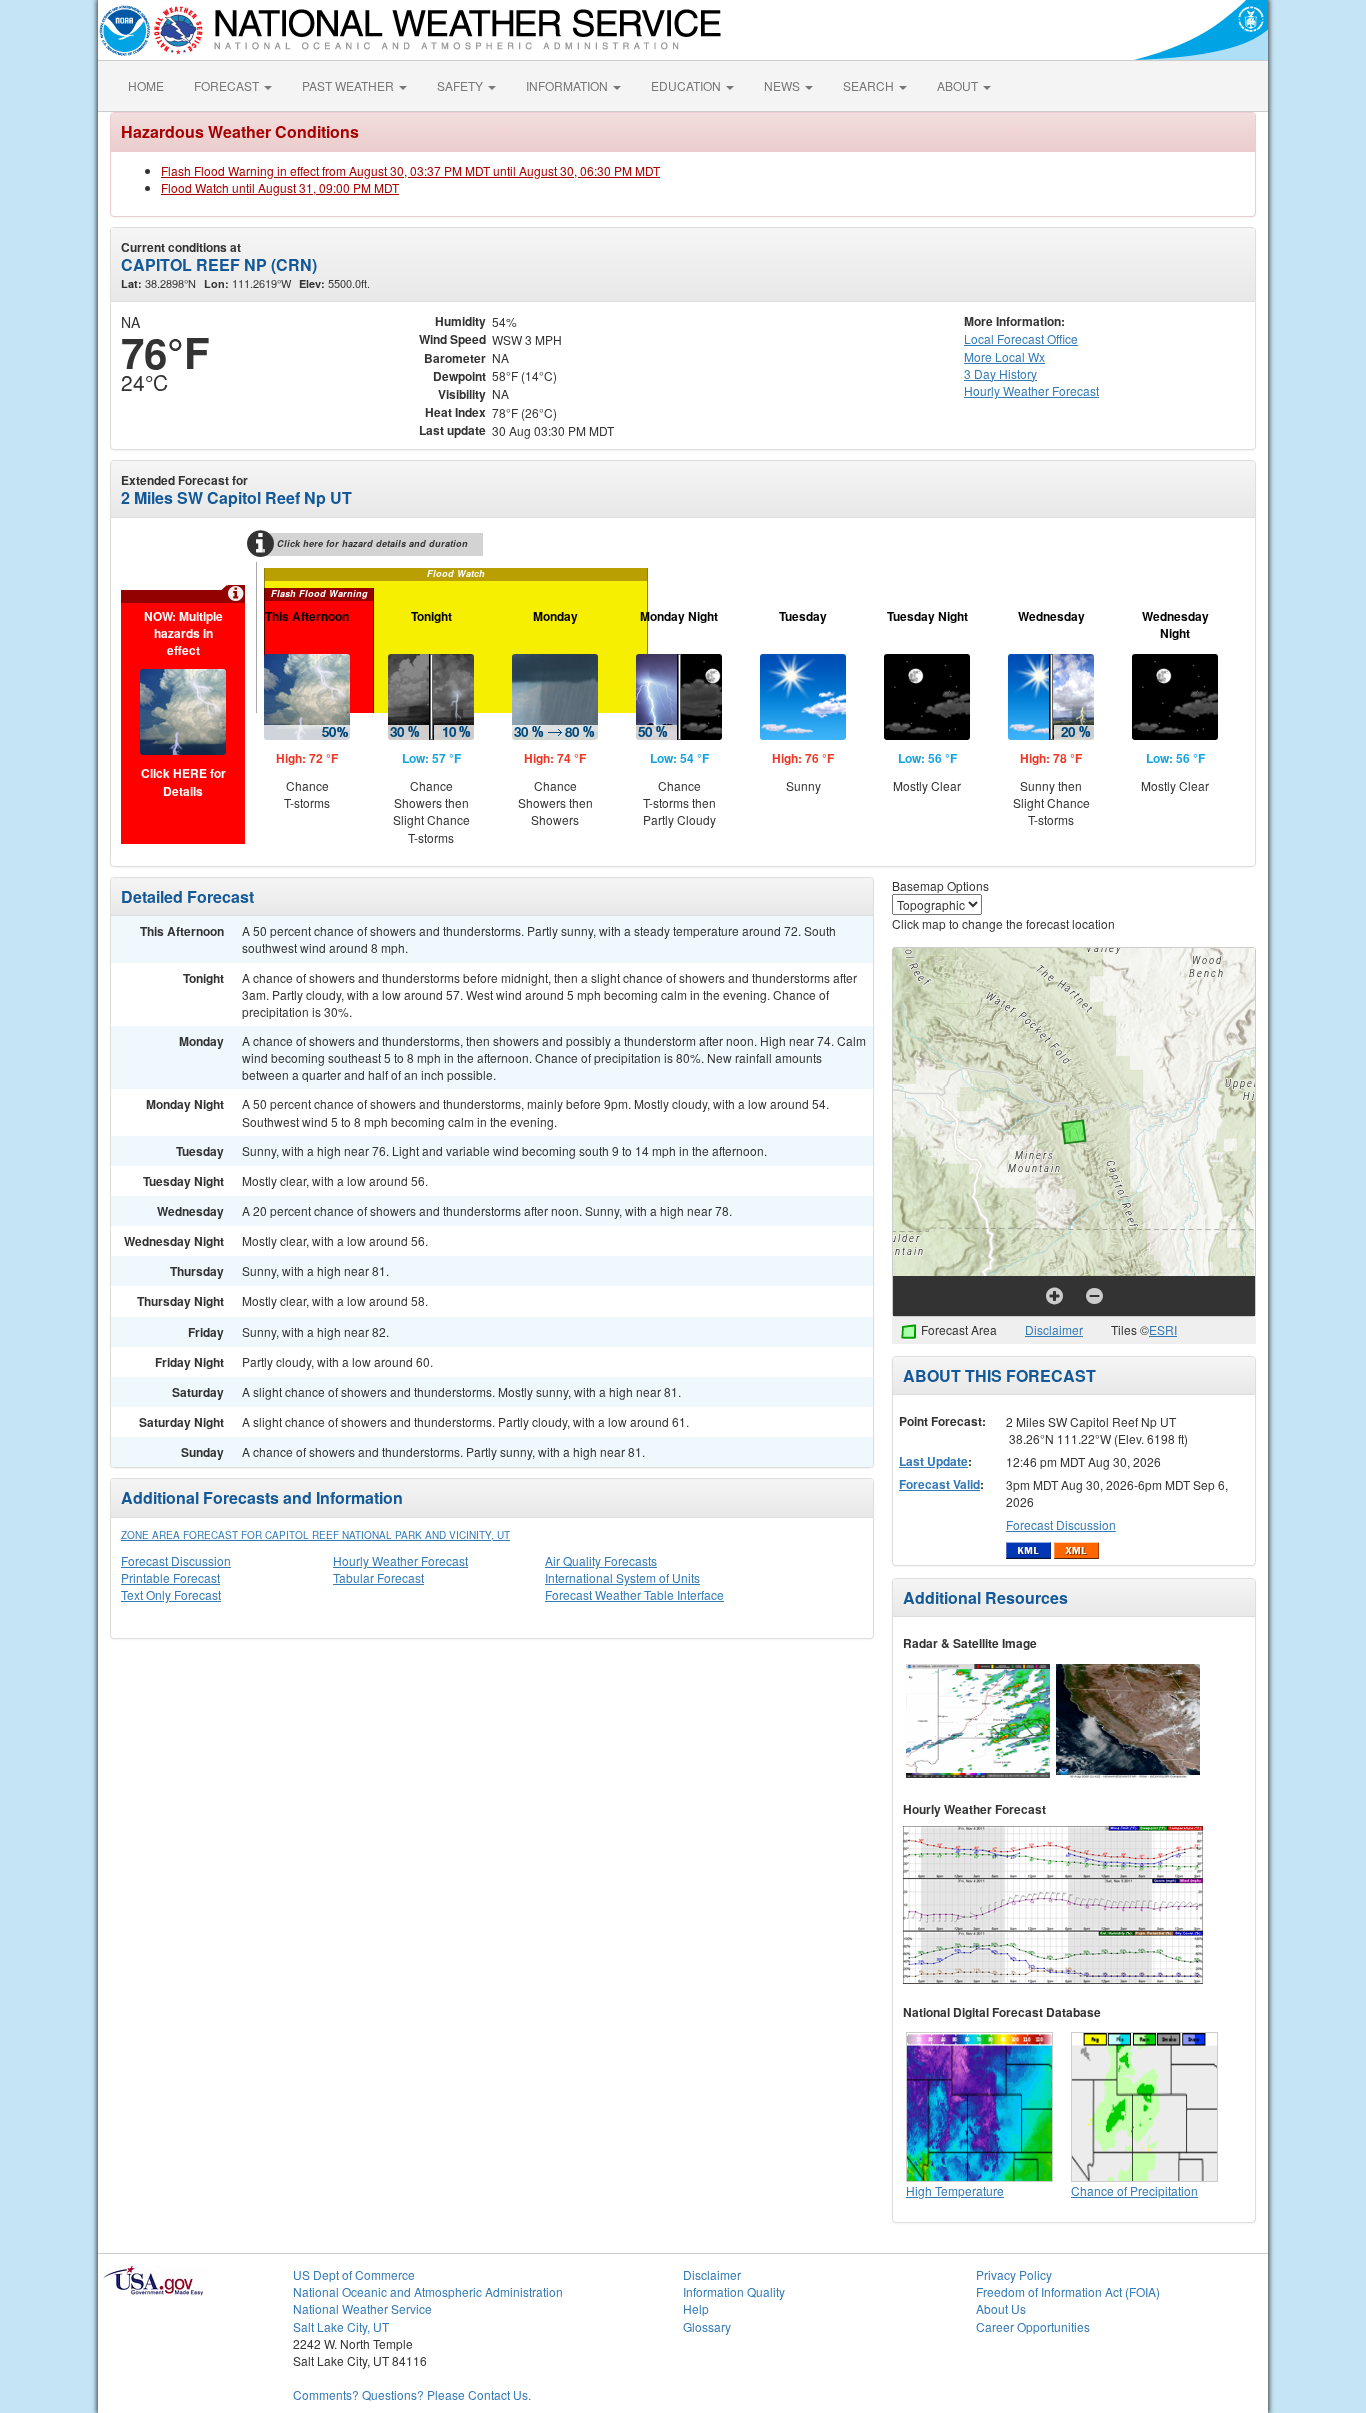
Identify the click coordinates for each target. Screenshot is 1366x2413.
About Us (1001, 2308)
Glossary (707, 2326)
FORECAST (228, 85)
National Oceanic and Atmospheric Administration (428, 2291)
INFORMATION (568, 85)
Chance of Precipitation (1134, 2190)
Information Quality (734, 2291)
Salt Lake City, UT (341, 2326)
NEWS (783, 85)
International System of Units (622, 1577)
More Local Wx (1004, 356)
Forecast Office (1021, 338)
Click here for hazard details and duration (372, 543)
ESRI (1163, 1329)
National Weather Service (362, 2308)
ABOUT (959, 85)
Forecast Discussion (176, 1560)
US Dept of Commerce (354, 2274)
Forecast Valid (939, 1484)
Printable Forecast (170, 1577)
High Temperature (955, 2190)
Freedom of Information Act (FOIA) (1068, 2291)
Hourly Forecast (1031, 390)
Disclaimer (1054, 1329)
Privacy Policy (1014, 2274)
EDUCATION (687, 85)
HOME (146, 85)
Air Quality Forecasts (601, 1560)
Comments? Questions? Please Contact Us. (412, 2394)
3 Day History (1000, 373)
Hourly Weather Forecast (400, 1560)
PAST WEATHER (349, 85)
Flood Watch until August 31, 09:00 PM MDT (280, 187)
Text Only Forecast (171, 1594)
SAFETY (461, 85)
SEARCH (870, 85)
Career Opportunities (1033, 2326)
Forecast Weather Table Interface (634, 1594)
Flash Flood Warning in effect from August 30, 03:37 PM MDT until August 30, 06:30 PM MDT (410, 170)
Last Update (933, 1461)
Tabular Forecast (378, 1577)
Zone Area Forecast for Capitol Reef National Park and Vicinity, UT (315, 1535)
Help (696, 2308)
